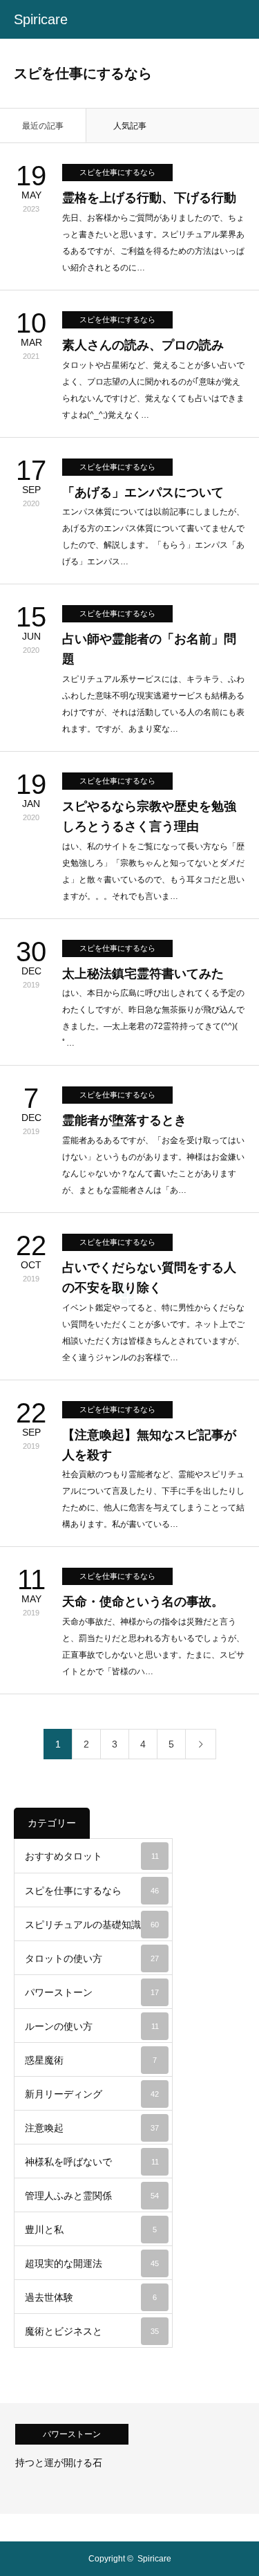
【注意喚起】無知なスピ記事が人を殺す (149, 1445)
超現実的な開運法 (92, 2263)
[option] (129, 2458)
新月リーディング (92, 2094)
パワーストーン (92, 1992)
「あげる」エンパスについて (143, 492)
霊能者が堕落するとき (124, 1120)
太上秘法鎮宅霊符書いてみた (143, 974)
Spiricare (41, 19)
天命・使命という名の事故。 (143, 1602)
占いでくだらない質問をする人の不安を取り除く (149, 1278)
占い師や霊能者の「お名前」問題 (149, 649)
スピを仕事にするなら (117, 172)
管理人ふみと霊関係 (92, 2196)
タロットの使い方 (92, 1958)
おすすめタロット (92, 1856)
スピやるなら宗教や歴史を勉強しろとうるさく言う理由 (149, 816)
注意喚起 (92, 2128)
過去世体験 (91, 2297)
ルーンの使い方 (92, 2026)
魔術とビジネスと (92, 2331)
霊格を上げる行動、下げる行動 (149, 198)
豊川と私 (91, 2230)
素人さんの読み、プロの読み (143, 345)
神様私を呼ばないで (92, 2162)
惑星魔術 (91, 2060)
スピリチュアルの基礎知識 (92, 1925)
